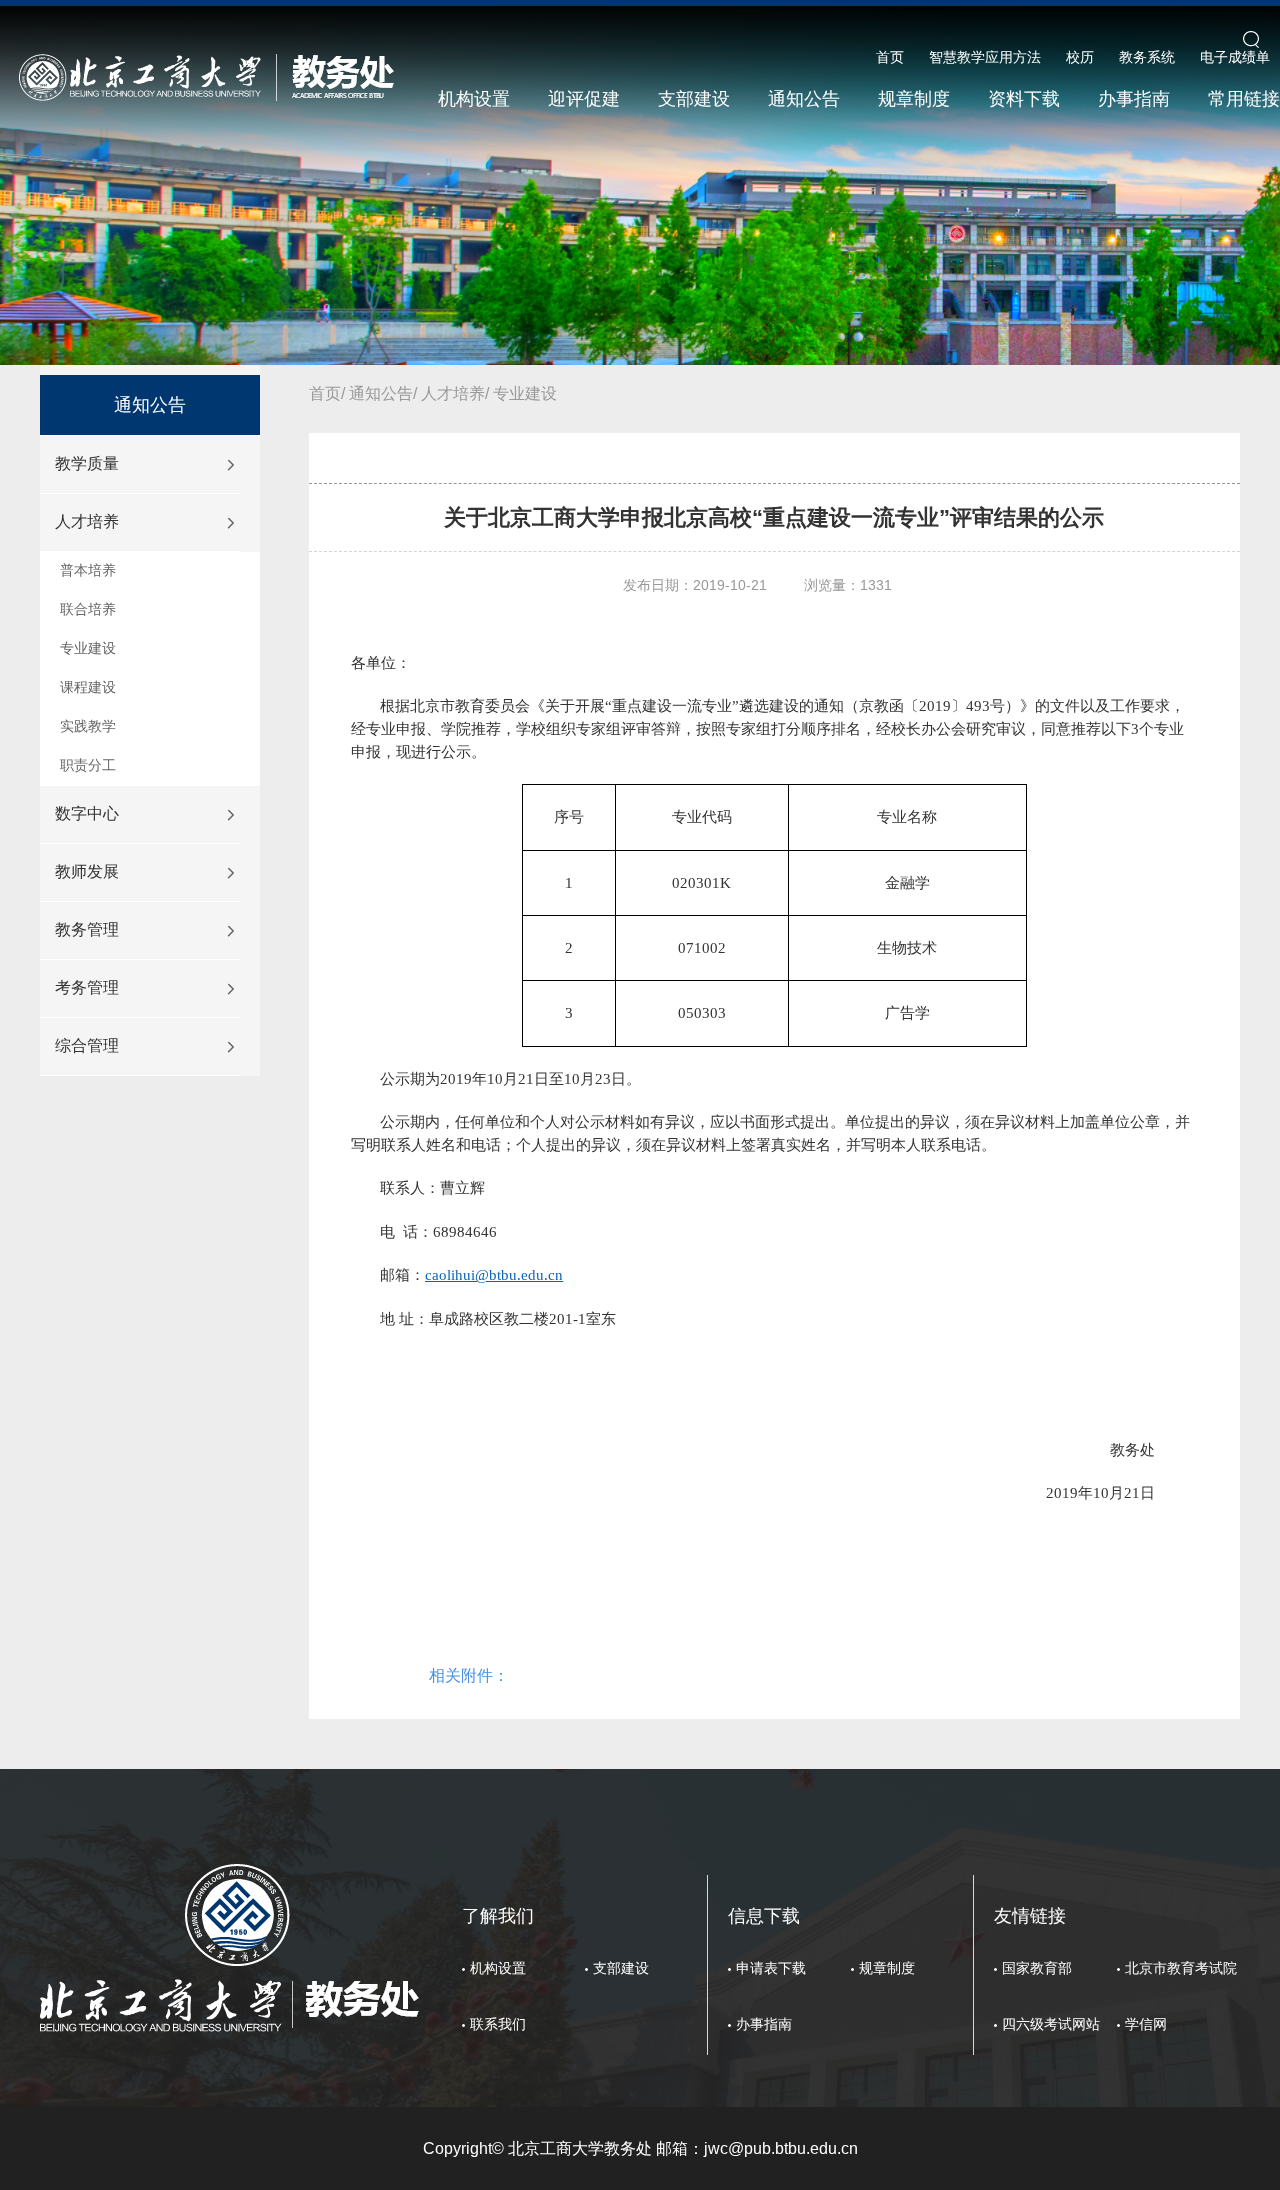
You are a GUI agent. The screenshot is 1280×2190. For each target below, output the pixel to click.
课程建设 (88, 687)
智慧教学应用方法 (985, 57)
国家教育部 (1037, 1968)
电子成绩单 (1235, 57)
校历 (1080, 57)
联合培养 (88, 609)
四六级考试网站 (1051, 2024)
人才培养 (87, 521)
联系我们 (498, 2024)
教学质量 (87, 463)
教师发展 (87, 871)
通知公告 (804, 99)
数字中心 (87, 813)
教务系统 (1147, 57)
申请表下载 (771, 1968)
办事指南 (1134, 99)
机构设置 (474, 99)
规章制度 (914, 99)
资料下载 (1024, 99)
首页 (890, 57)
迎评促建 (584, 99)
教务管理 (87, 929)
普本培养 (88, 570)
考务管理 (87, 987)
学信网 (1146, 2024)
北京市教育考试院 (1181, 1968)
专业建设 (88, 648)
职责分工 (88, 765)
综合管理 (87, 1045)
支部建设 (694, 99)
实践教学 (88, 726)
